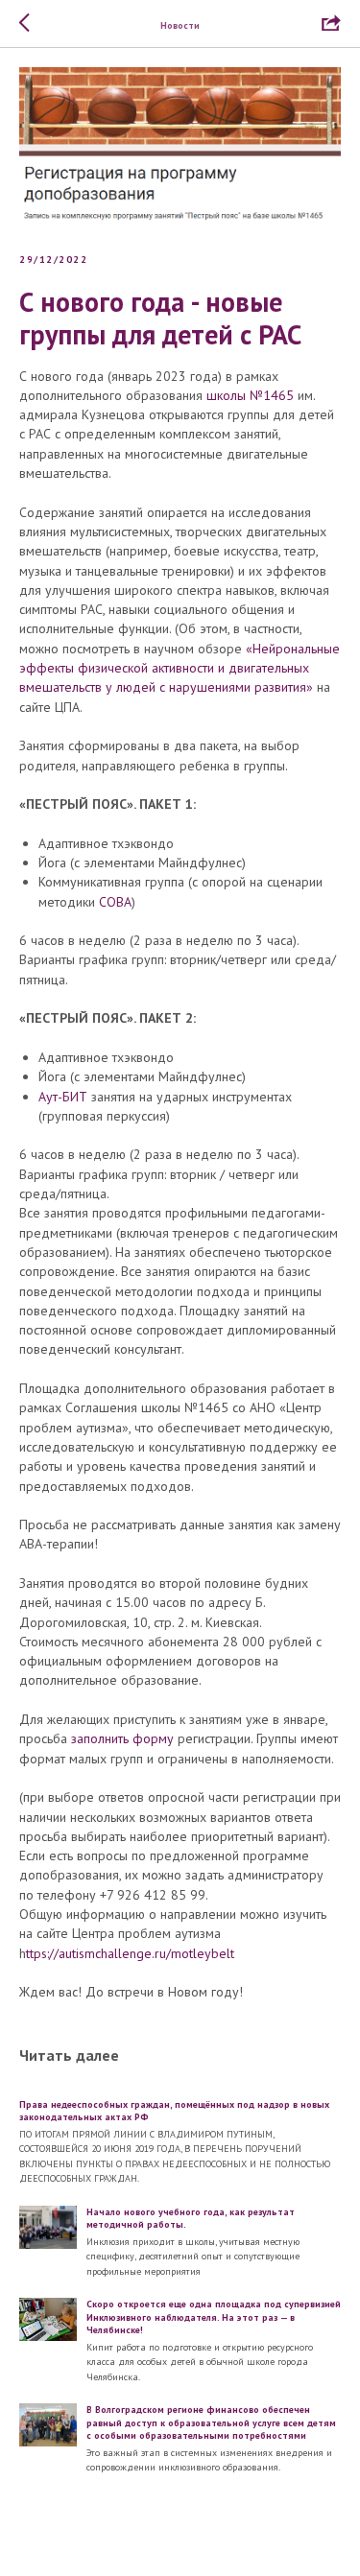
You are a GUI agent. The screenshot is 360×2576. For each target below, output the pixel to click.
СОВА (115, 902)
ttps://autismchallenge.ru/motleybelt (130, 1953)
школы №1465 (250, 395)
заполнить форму (122, 1738)
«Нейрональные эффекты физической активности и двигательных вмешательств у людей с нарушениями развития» (180, 668)
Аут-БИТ (65, 1097)
